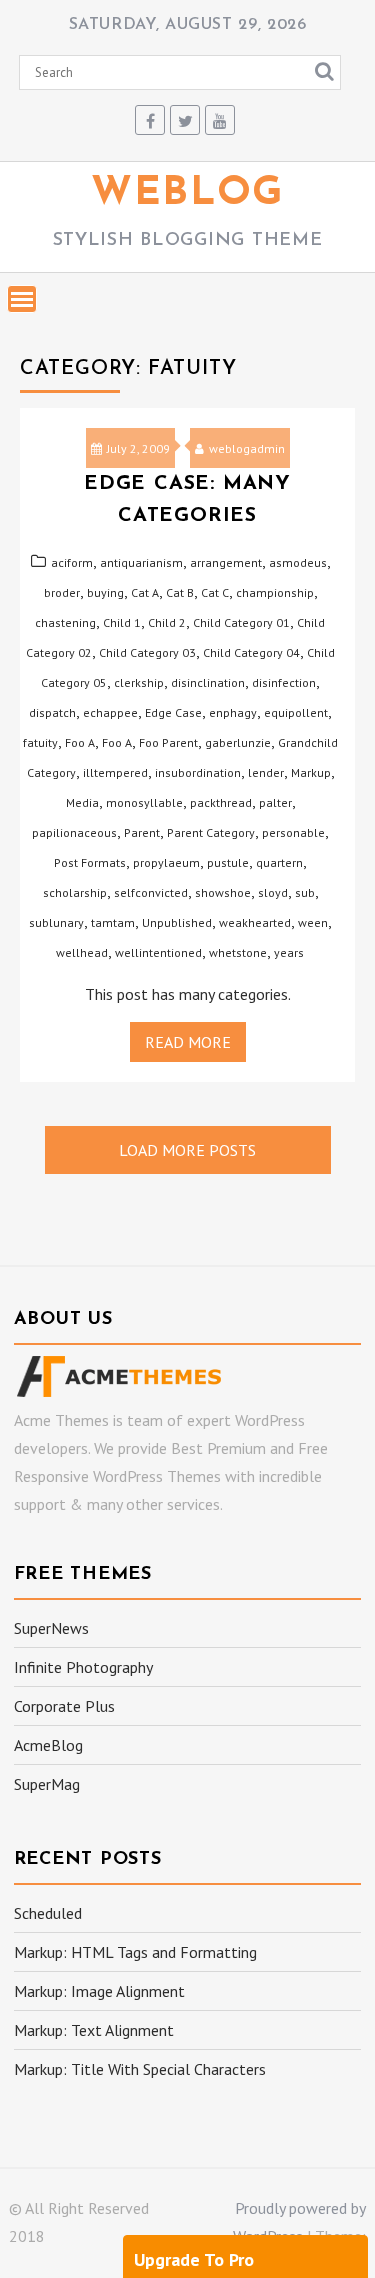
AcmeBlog (48, 1745)
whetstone (238, 952)
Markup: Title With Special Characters (140, 2069)
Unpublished (177, 922)
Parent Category (211, 832)
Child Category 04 (251, 652)
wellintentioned (158, 952)
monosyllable (144, 802)
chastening (65, 622)
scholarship (75, 892)
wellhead (82, 952)
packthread (221, 802)
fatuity (40, 742)
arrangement (226, 562)
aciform (72, 562)
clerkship (139, 682)
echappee (110, 712)
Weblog (187, 194)
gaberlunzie (238, 742)
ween (313, 922)
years (289, 952)
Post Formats (90, 862)
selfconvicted (151, 892)
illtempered (115, 772)
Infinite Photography (83, 1667)
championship (275, 592)
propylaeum (166, 862)
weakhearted (255, 922)
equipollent (296, 712)
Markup (311, 772)
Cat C (215, 592)
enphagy (233, 712)
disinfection (284, 682)
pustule (228, 862)
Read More (188, 1042)
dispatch (52, 712)
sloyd (273, 892)
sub (305, 892)
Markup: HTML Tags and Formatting (135, 1952)
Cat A (145, 592)
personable (293, 832)
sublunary (56, 922)
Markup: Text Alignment (94, 2030)
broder (62, 592)
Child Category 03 (147, 652)
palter (275, 802)
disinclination (208, 682)
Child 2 (167, 622)
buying (105, 592)
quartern (279, 862)
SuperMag (47, 1784)
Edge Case (173, 712)
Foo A (80, 742)
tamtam (113, 922)
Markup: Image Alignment (99, 1991)
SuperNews (51, 1628)
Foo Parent (168, 742)
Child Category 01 (241, 622)
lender (266, 772)
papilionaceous (74, 832)
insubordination (198, 772)
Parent (142, 832)
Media (82, 802)
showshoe (223, 892)
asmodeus (298, 562)
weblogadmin (247, 448)
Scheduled (48, 1913)
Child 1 (122, 622)
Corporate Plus (64, 1706)
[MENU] (22, 299)
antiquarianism (141, 562)
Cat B (180, 592)
